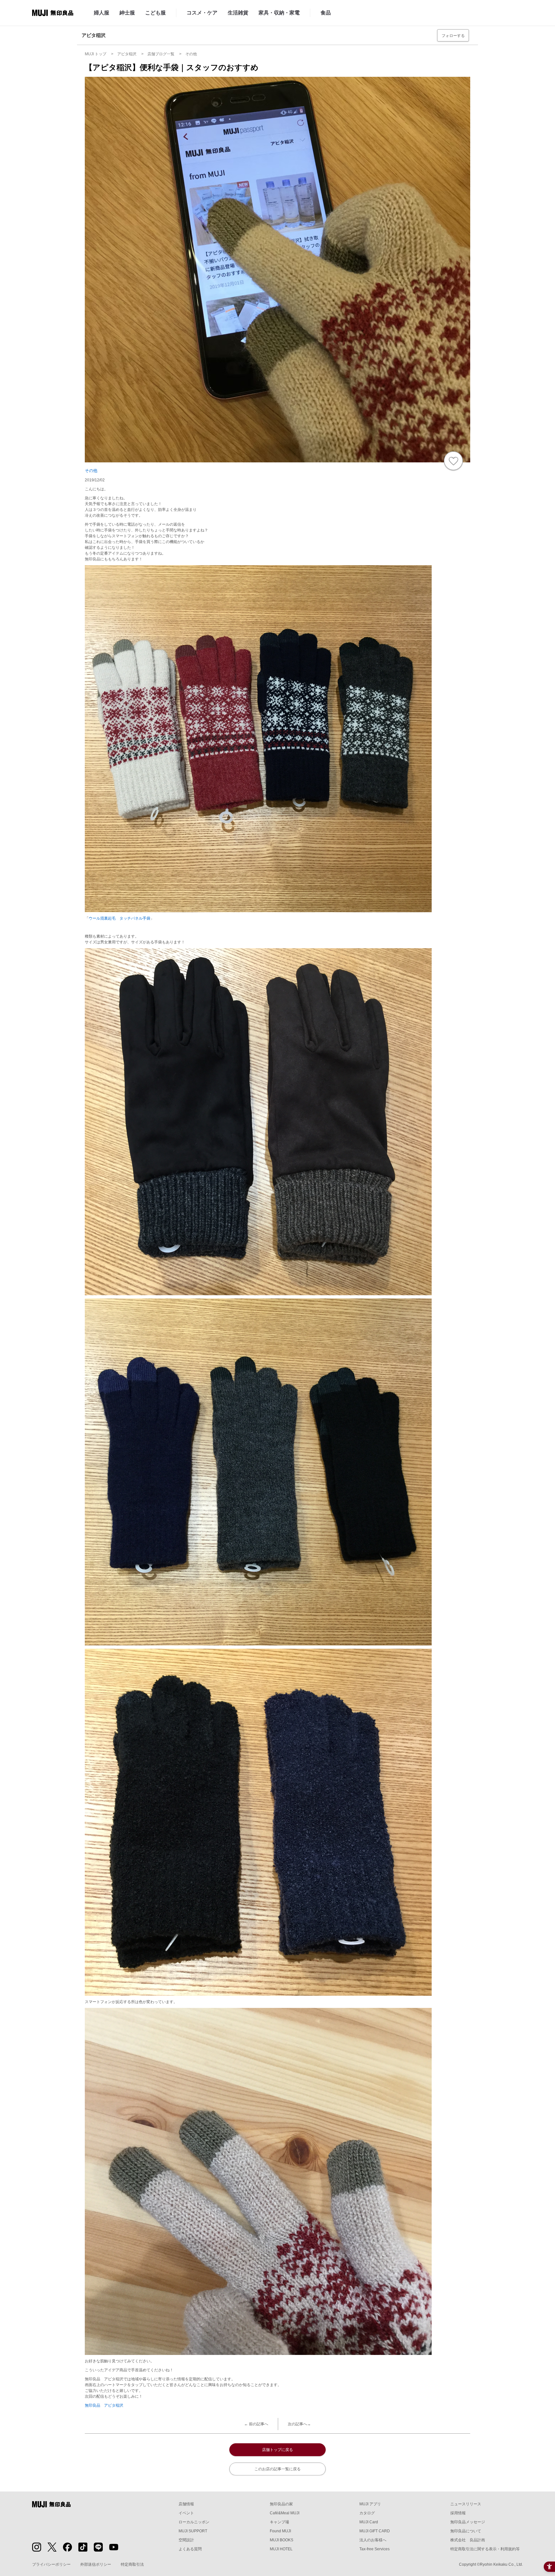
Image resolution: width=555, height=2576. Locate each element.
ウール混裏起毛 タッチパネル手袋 (119, 918)
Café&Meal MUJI (285, 2513)
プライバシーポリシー (51, 2564)
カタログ (367, 2513)
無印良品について (466, 2531)
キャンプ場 (279, 2522)
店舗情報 (186, 2504)
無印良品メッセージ (468, 2522)
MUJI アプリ (370, 2504)
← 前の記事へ (256, 2424)
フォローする (453, 36)
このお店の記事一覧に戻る (277, 2469)
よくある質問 (190, 2549)
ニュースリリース (466, 2504)
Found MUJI (280, 2531)
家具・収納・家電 (279, 13)
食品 (326, 13)
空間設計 (186, 2540)
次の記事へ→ (299, 2424)
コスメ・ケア (202, 13)
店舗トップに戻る (277, 2450)
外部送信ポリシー (96, 2564)
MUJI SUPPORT (193, 2531)
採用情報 (458, 2513)
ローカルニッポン (194, 2522)
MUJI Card (369, 2522)
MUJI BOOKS (282, 2540)
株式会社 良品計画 (468, 2540)
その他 (91, 471)
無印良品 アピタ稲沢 (104, 2405)
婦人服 (101, 13)
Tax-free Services (374, 2549)
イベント (186, 2513)
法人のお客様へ (373, 2540)
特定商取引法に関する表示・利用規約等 (485, 2549)
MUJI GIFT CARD (375, 2531)
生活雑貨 (238, 13)
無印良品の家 (281, 2504)
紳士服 (127, 13)
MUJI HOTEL (281, 2549)
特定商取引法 (132, 2564)
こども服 (155, 13)
